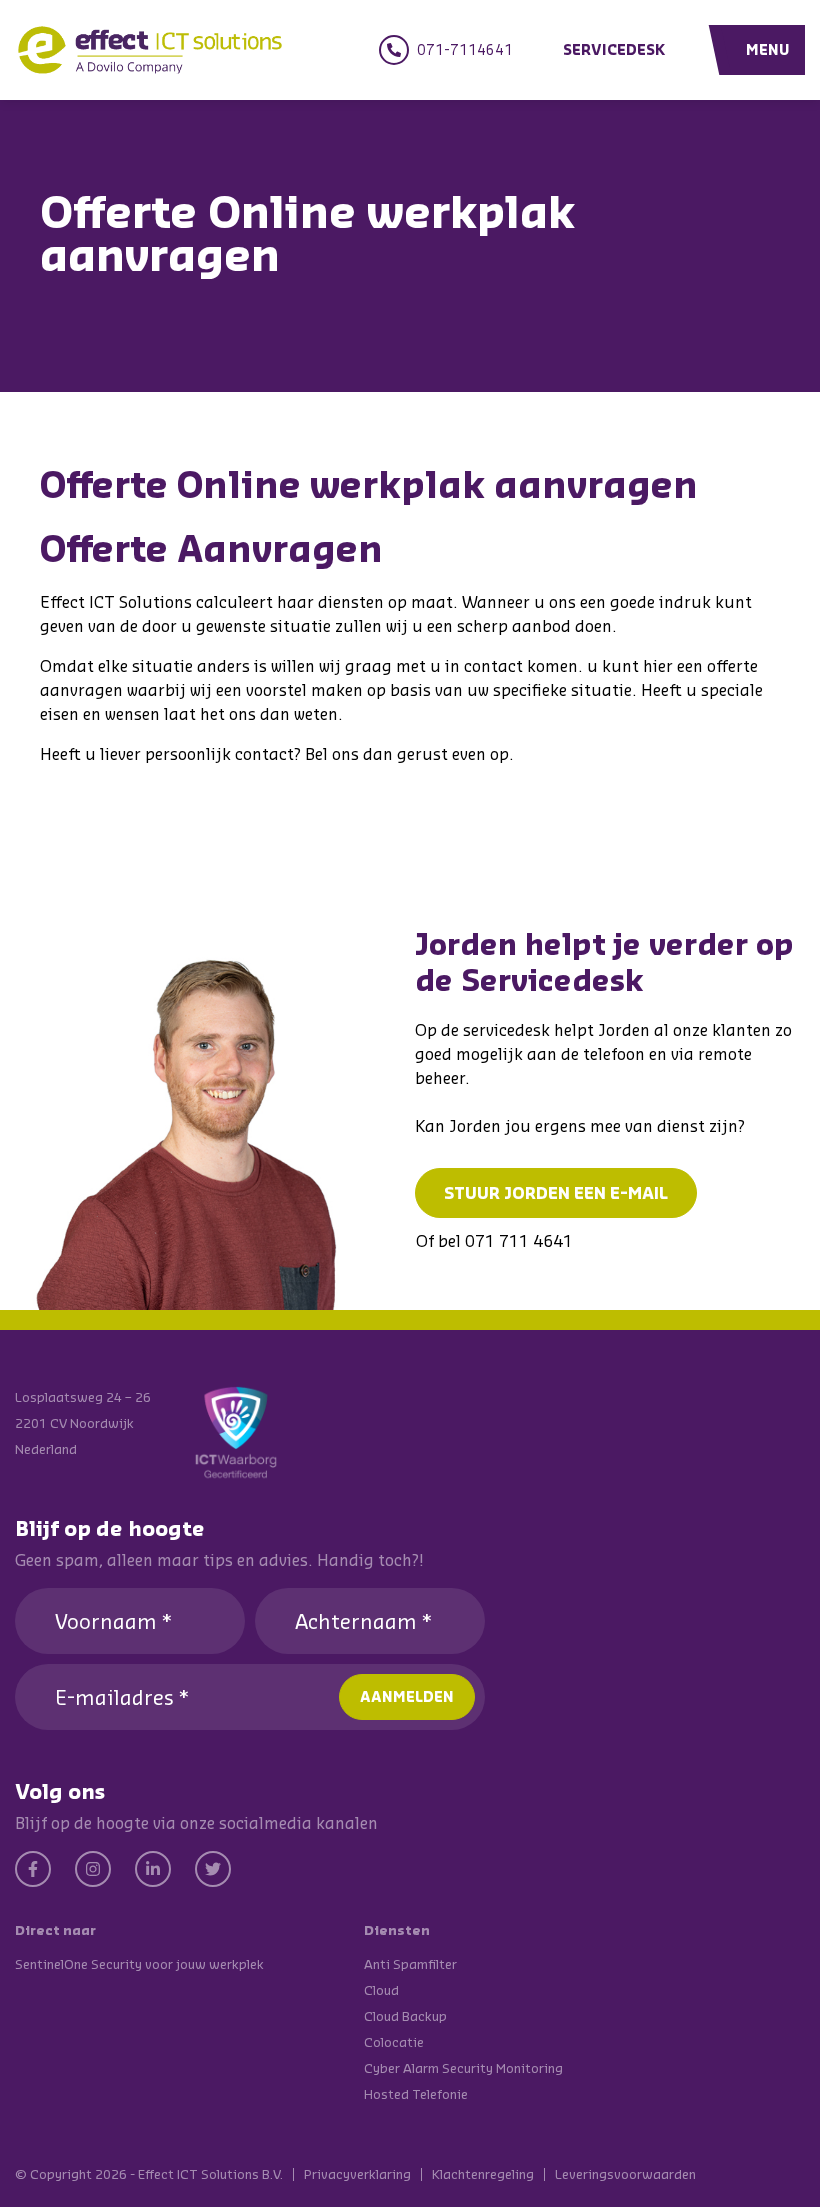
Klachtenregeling (483, 2174)
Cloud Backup (405, 2016)
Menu (768, 49)
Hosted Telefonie (416, 2094)
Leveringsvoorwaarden (625, 2174)
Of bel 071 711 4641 (494, 1241)
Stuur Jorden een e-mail (556, 1193)
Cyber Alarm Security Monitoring (463, 2068)
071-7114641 (465, 49)
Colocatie (394, 2042)
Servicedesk (614, 49)
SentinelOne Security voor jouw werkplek (139, 1964)
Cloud (381, 1990)
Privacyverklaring (357, 2174)
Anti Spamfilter (410, 1964)
